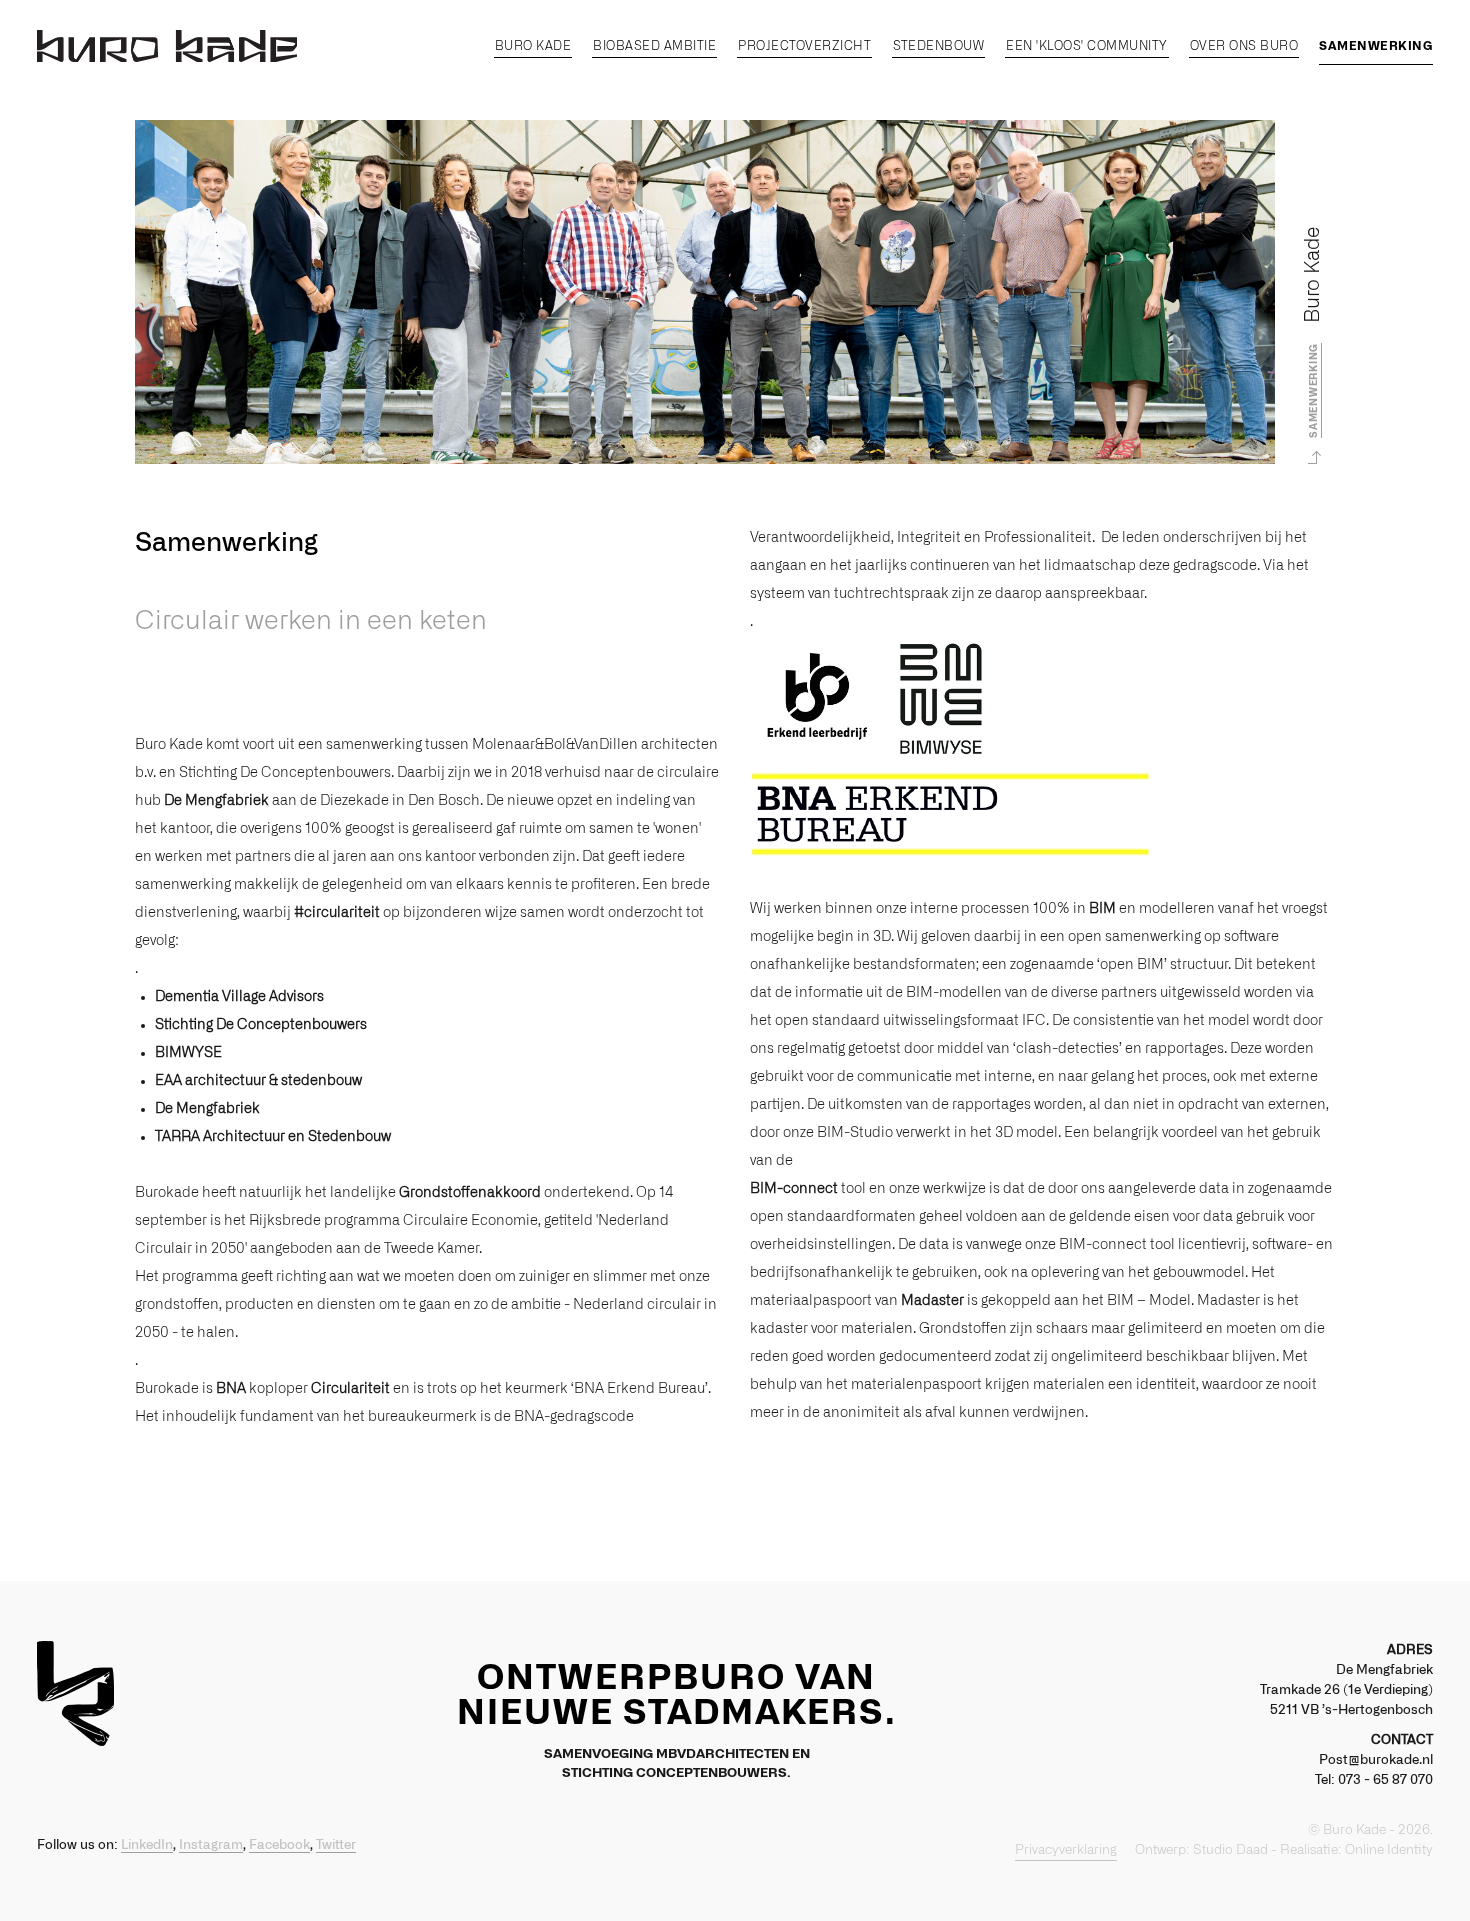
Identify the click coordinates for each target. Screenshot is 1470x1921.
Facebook (279, 1845)
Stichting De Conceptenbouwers (261, 1025)
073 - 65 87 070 (1385, 1780)
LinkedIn (147, 1845)
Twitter (336, 1845)
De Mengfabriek (216, 801)
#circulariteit (337, 913)
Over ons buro (1244, 46)
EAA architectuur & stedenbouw (258, 1081)
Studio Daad (1230, 1850)
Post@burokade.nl (1376, 1760)
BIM (1102, 909)
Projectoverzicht (804, 46)
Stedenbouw (938, 46)
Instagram (211, 1845)
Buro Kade (533, 46)
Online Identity (1389, 1850)
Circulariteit (350, 1389)
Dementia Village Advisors (239, 997)
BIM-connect (794, 1189)
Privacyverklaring (1066, 1850)
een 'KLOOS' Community (1087, 46)
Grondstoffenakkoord (470, 1193)
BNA (231, 1389)
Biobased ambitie (654, 46)
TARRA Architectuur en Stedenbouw (273, 1137)
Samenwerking (1376, 46)
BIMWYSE (188, 1053)
